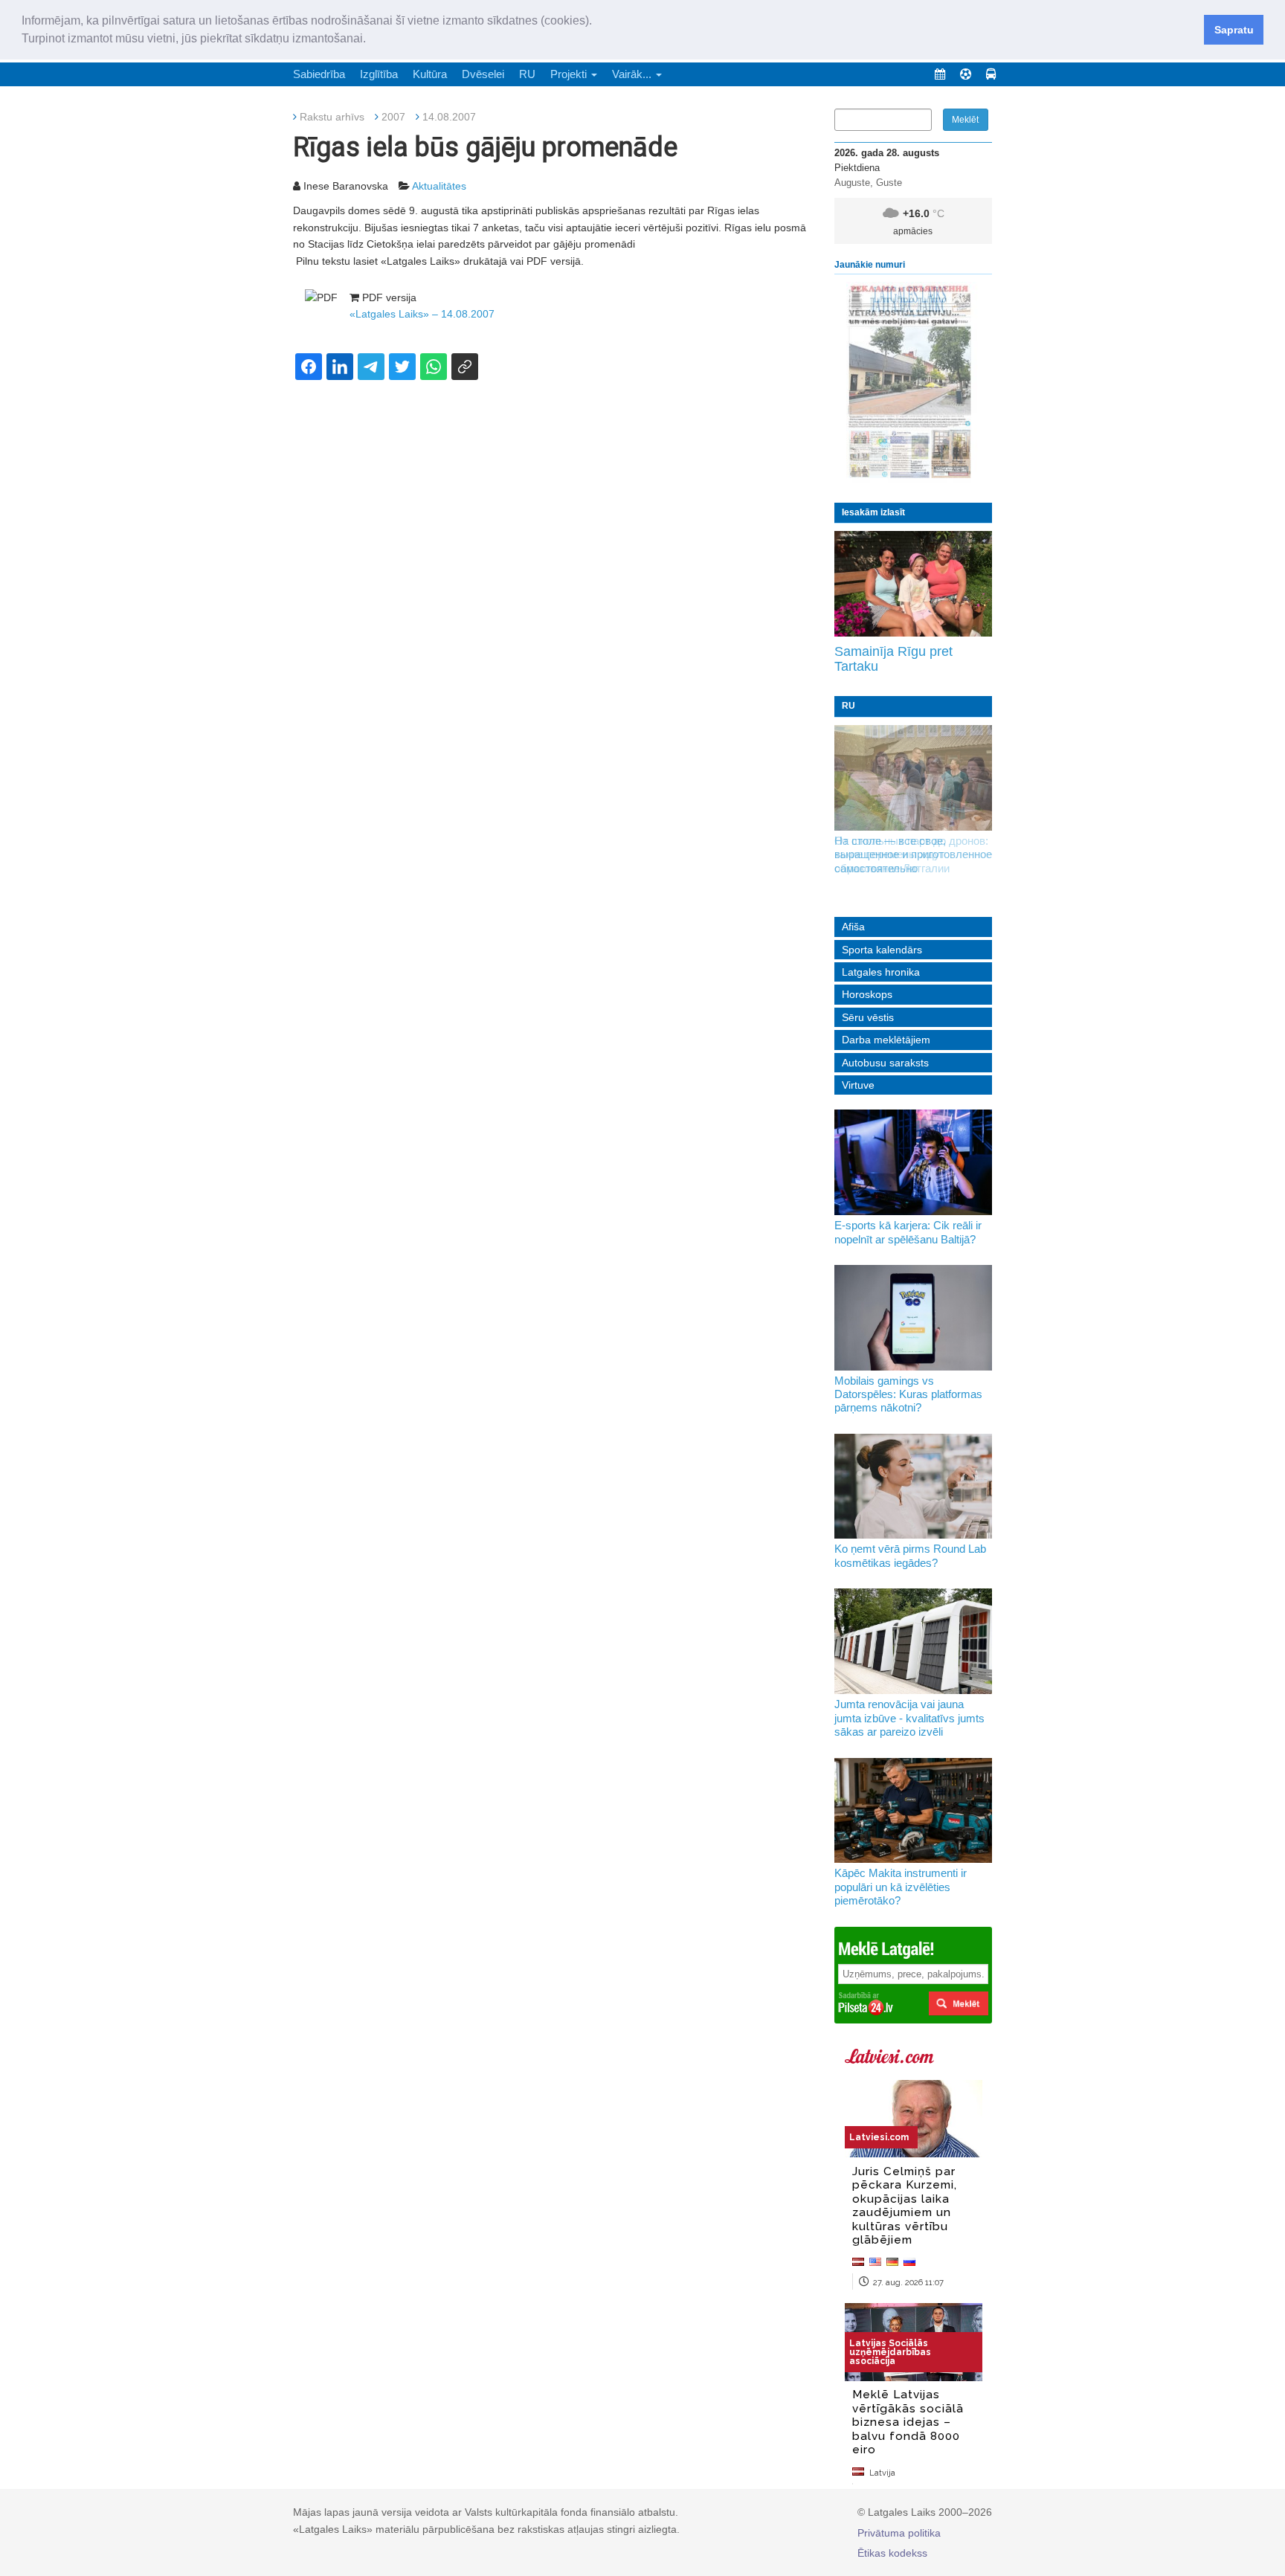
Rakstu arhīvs (332, 117)
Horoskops (867, 994)
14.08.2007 (449, 117)
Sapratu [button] (1234, 30)
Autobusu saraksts (885, 1063)
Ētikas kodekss (892, 2553)
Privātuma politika (899, 2533)
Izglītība (379, 74)
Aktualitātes (439, 186)
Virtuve (858, 1085)
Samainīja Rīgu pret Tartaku (893, 659)
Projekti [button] (570, 74)
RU (527, 74)
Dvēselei (483, 74)
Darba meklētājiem (886, 1040)
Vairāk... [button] (633, 74)
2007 (393, 117)
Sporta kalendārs (882, 950)
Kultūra (430, 74)
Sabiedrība (319, 74)
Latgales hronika (881, 972)
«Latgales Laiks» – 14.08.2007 (422, 314)
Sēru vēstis (868, 1017)
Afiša (853, 927)
